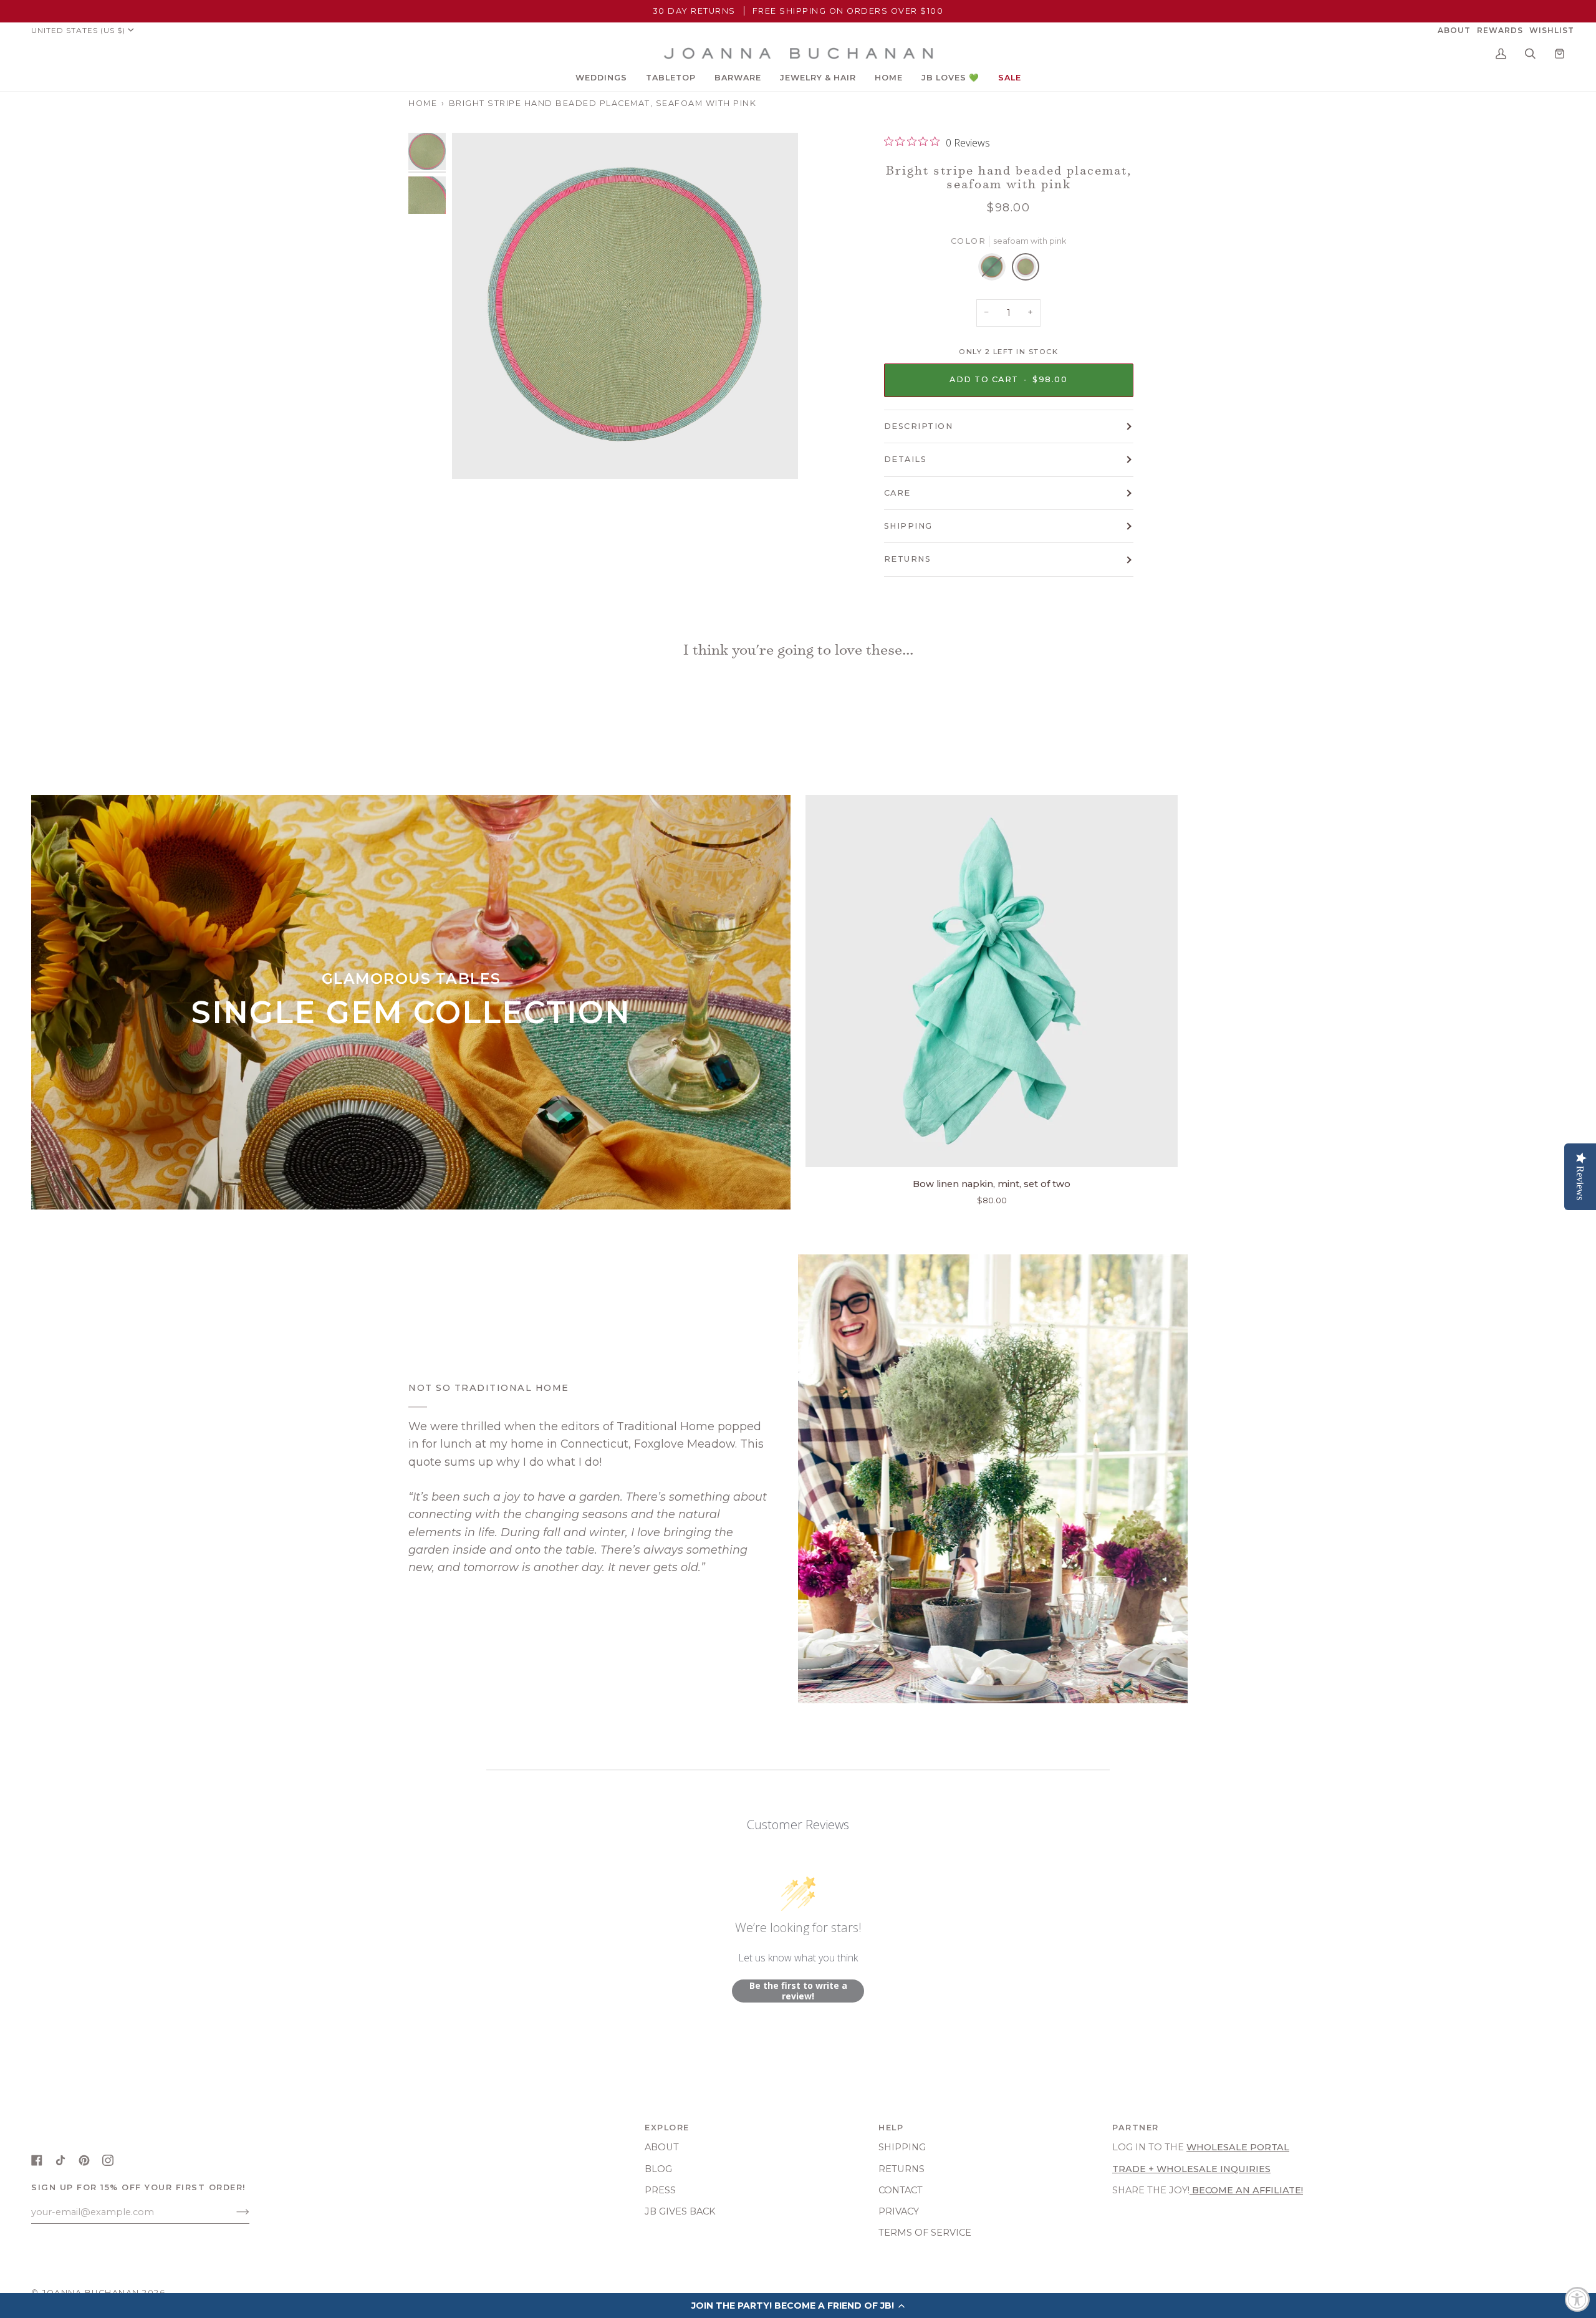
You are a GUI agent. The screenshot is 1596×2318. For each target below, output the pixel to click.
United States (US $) (78, 30)
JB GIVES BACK (680, 2211)
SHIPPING (908, 526)
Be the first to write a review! (798, 1991)
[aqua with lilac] (995, 270)
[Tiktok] (60, 2160)
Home (423, 103)
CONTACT (901, 2190)
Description (919, 426)
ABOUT (662, 2147)
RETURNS (908, 559)
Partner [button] (1136, 2128)
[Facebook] (37, 2160)
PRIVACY (899, 2211)
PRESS (660, 2190)
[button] (601, 78)
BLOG (658, 2169)
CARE (897, 493)
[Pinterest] (84, 2160)
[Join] (233, 2212)
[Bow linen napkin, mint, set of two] (992, 981)
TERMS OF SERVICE (925, 2233)
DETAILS (906, 459)
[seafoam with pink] (1026, 270)
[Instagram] (108, 2160)
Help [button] (891, 2128)
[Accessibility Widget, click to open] (1577, 2299)
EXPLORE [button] (667, 2128)
